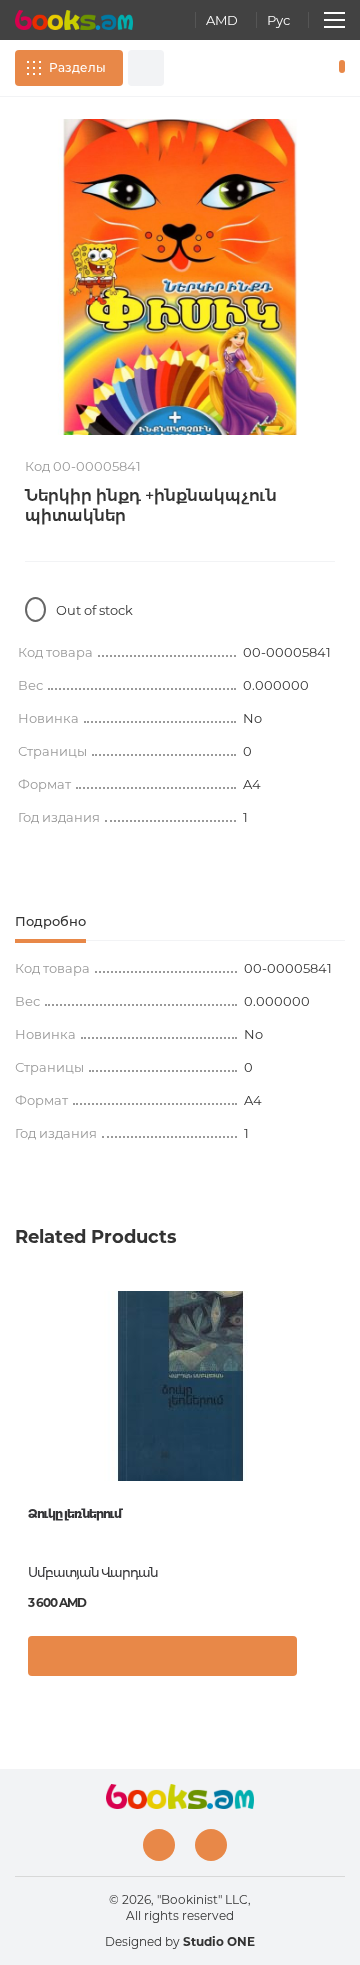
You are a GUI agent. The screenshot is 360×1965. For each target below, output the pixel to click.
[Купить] (162, 1656)
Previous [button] (25, 1436)
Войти (279, 68)
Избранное (308, 68)
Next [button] (335, 1436)
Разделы (77, 67)
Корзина (337, 68)
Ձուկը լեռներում (74, 1513)
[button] (324, 1666)
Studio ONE (219, 1941)
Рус (278, 20)
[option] (180, 277)
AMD (222, 20)
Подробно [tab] (50, 921)
